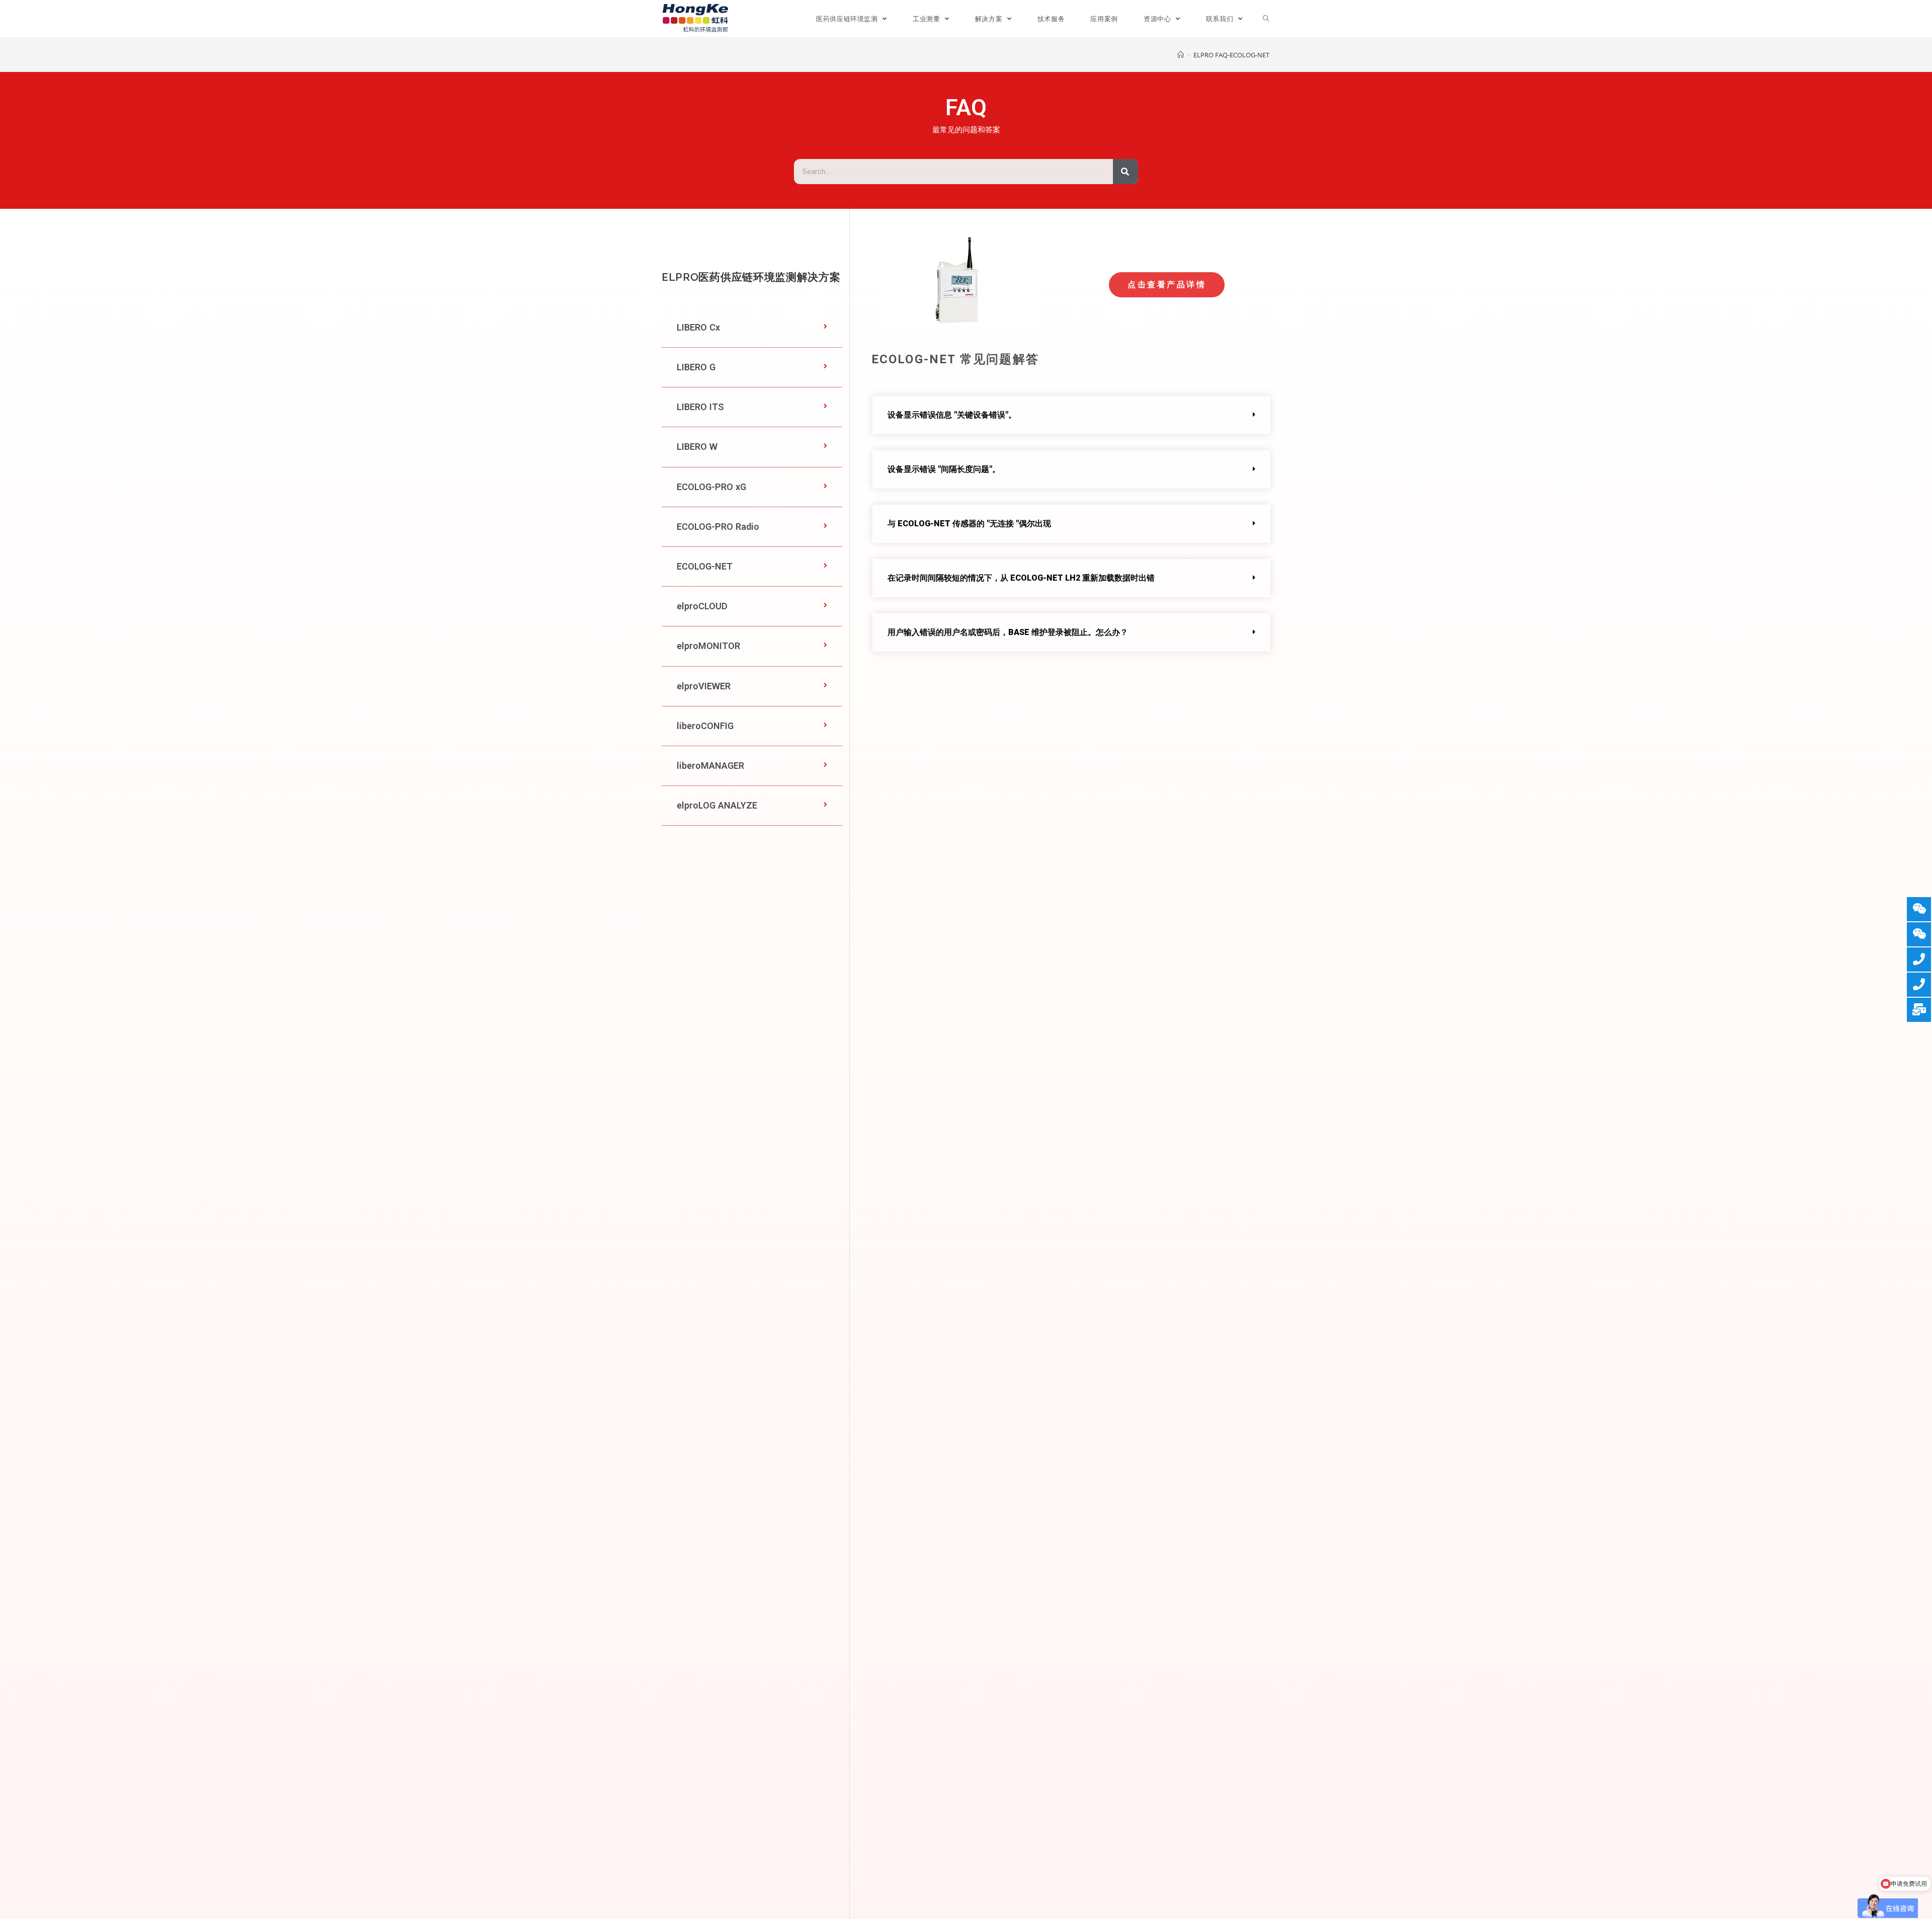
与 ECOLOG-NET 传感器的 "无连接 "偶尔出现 (969, 524)
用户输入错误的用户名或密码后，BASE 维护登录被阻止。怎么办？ (1008, 632)
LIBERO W (697, 447)
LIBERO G (696, 367)
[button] (752, 328)
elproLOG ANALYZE (717, 805)
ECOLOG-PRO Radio (718, 527)
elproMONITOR (708, 646)
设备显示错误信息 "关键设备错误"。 (952, 415)
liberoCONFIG (705, 726)
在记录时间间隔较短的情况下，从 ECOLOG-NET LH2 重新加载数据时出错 (1021, 578)
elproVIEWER (704, 686)
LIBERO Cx (698, 327)
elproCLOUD (702, 606)
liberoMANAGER (710, 766)
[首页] (1181, 55)
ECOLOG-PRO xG (711, 487)
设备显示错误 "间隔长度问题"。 (944, 469)
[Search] (1125, 172)
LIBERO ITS (700, 407)
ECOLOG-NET (705, 566)
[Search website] (1266, 19)
